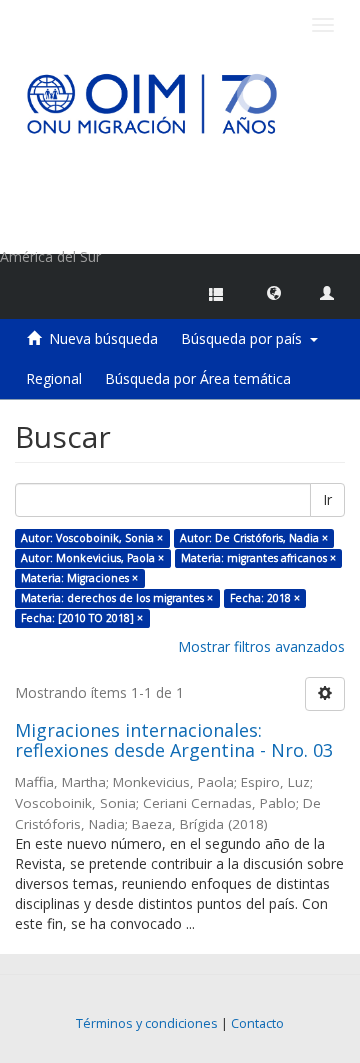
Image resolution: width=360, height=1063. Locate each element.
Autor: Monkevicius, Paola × (92, 558)
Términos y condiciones (147, 1023)
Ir (327, 499)
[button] (274, 292)
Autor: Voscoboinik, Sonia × (92, 538)
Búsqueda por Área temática (198, 378)
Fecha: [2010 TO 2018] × (82, 618)
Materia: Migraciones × (79, 578)
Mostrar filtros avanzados (261, 646)
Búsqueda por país (245, 338)
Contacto (257, 1023)
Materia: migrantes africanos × (258, 558)
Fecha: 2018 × (265, 598)
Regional (54, 378)
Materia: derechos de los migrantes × (117, 598)
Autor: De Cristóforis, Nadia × (254, 538)
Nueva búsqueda (103, 338)
